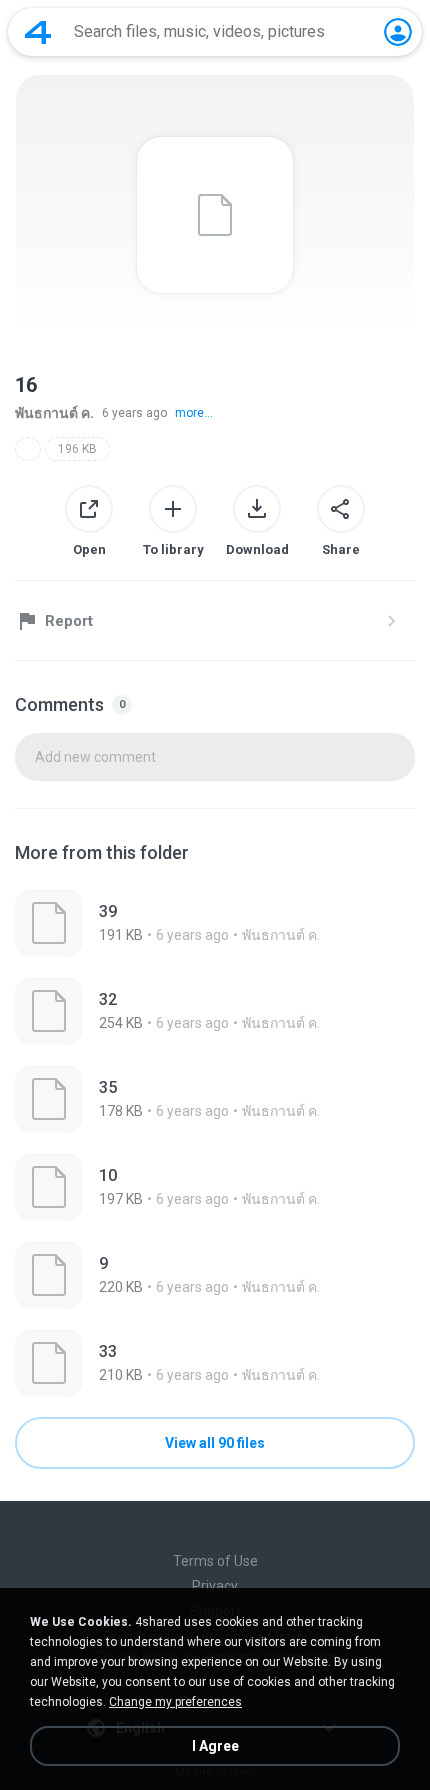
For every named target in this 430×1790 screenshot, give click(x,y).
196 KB (77, 449)
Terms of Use (215, 1561)
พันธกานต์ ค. (54, 413)
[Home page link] (38, 32)
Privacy (215, 1586)
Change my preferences (175, 1702)
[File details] (215, 923)
